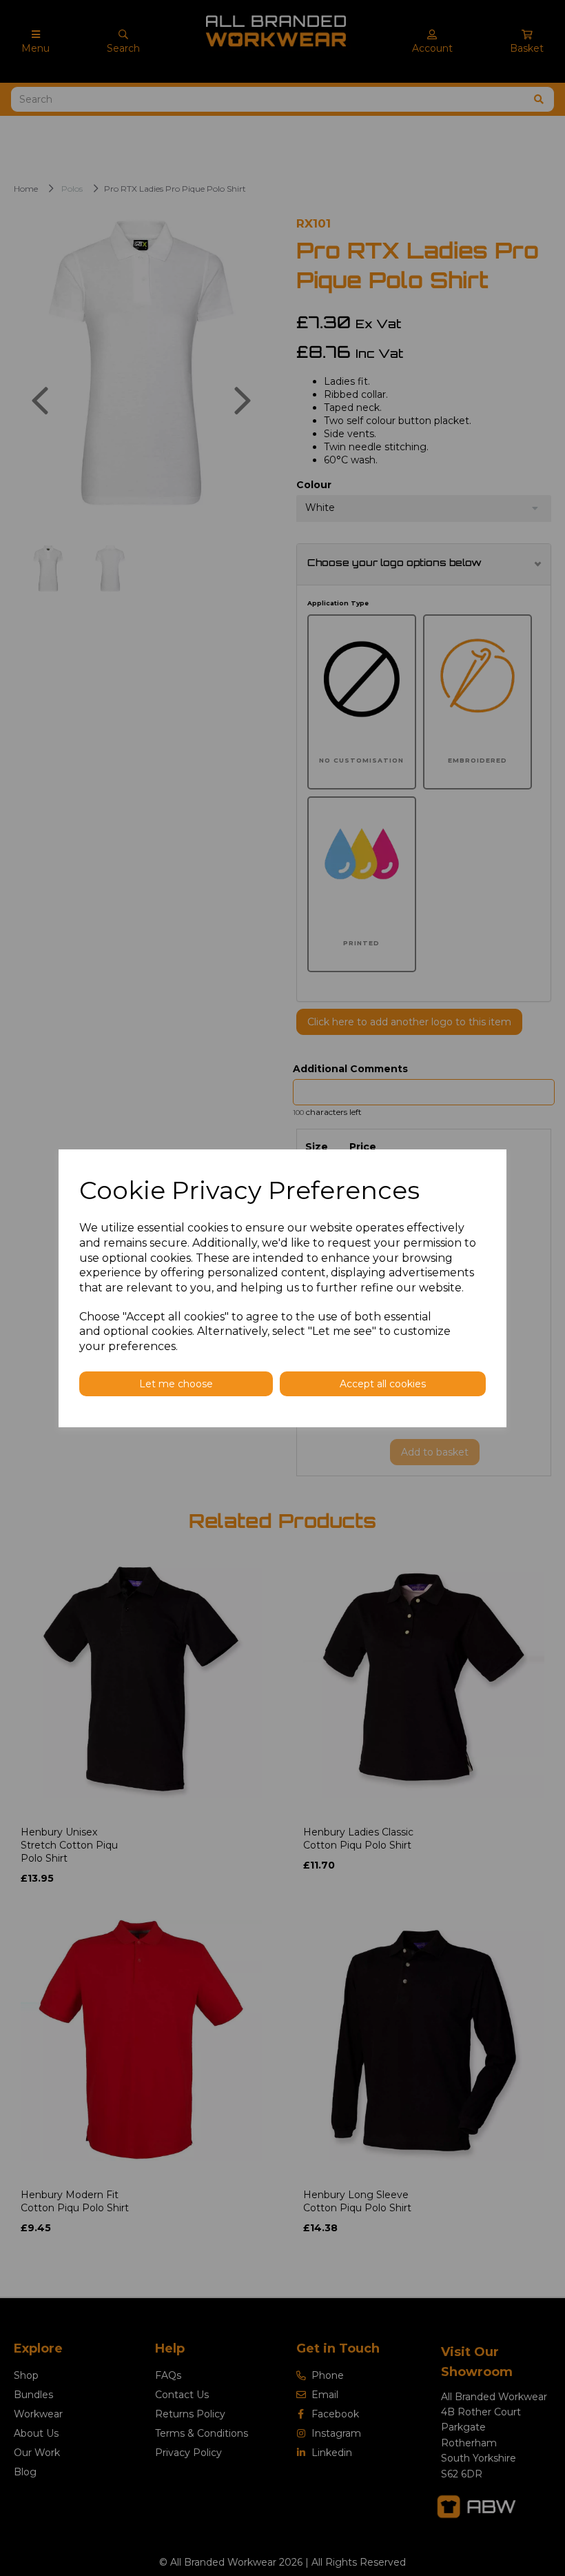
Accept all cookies (383, 1384)
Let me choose (176, 1384)
